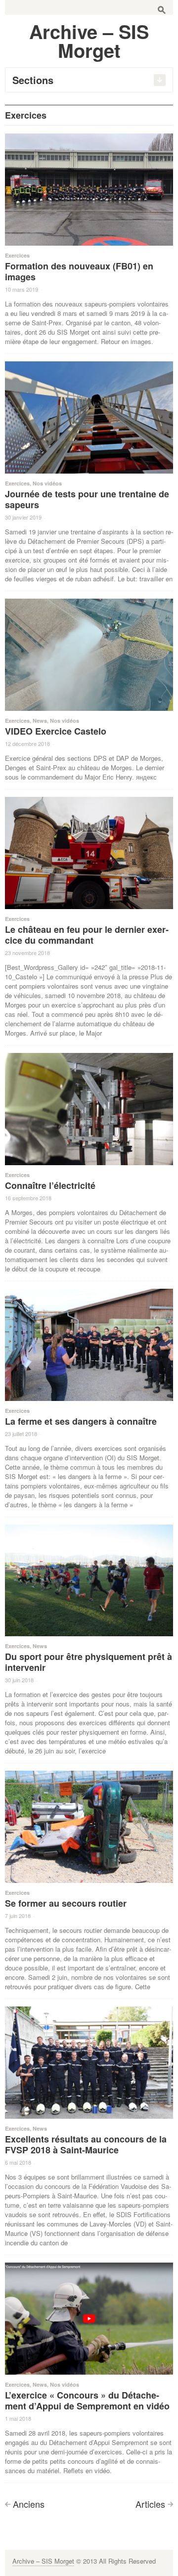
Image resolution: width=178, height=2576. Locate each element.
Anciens (29, 2504)
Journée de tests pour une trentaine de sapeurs (87, 499)
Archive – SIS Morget (43, 2561)
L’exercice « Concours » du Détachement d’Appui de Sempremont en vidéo (87, 2401)
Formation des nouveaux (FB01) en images (79, 271)
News (40, 720)
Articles (150, 2504)
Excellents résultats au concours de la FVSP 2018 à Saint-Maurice (86, 2144)
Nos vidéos (47, 483)
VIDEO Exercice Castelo (56, 731)
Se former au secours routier (66, 1903)
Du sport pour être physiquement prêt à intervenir (89, 1662)
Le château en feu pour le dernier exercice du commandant (87, 935)
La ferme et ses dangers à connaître (81, 1421)
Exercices (17, 255)
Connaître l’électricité (50, 1185)
